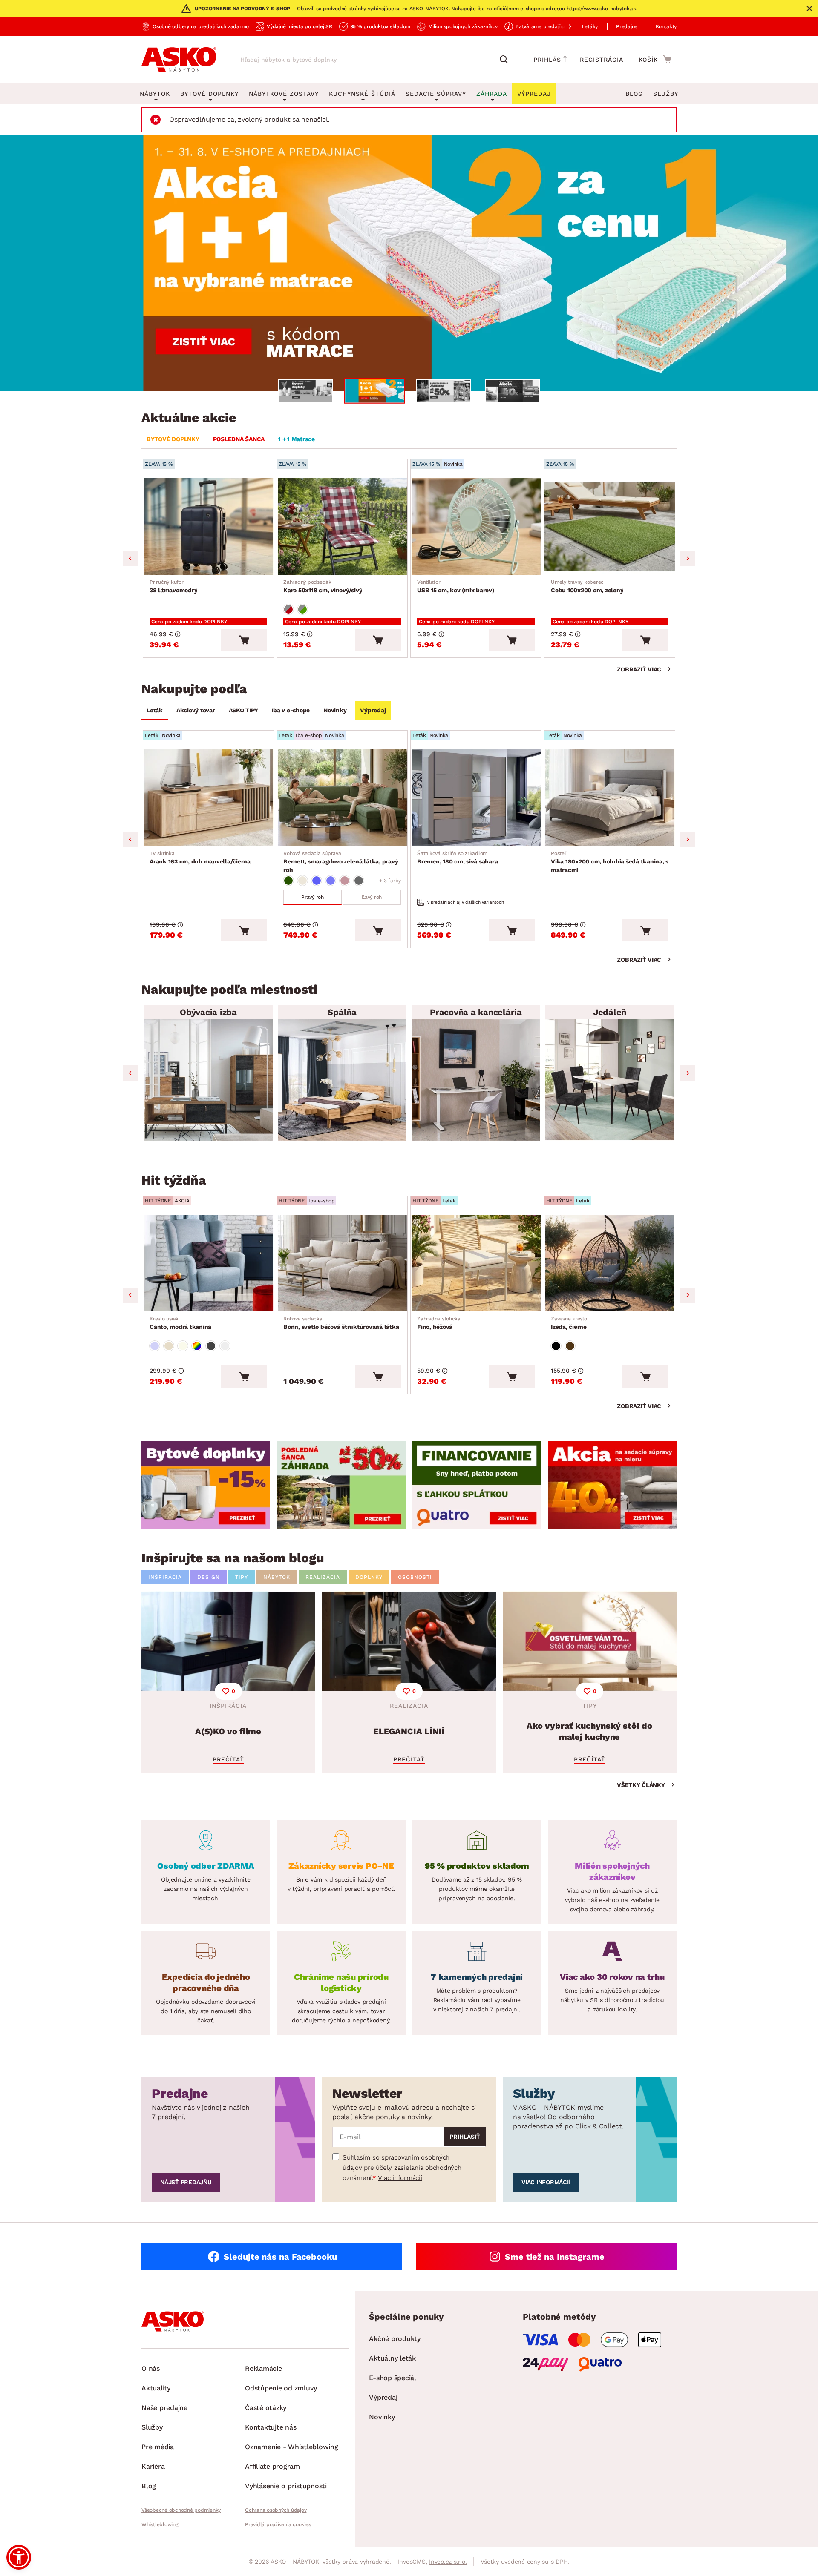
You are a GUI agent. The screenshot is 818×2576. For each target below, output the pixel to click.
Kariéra (153, 2466)
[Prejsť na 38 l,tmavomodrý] (208, 526)
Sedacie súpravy (436, 94)
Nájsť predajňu (186, 2182)
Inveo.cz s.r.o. (448, 2562)
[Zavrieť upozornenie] (809, 9)
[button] (19, 2557)
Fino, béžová (439, 1323)
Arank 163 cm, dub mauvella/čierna (200, 858)
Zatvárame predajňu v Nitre (549, 26)
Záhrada (492, 94)
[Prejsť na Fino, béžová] (476, 1263)
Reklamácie (264, 2368)
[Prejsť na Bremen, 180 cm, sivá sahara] (476, 798)
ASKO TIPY (243, 710)
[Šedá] (359, 881)
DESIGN (209, 1577)
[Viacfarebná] (197, 1346)
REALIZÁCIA (323, 1577)
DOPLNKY (369, 1577)
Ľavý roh (372, 897)
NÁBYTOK (277, 1577)
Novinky (335, 710)
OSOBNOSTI (415, 1577)
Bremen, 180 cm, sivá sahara (457, 858)
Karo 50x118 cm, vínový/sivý (323, 586)
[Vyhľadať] (506, 60)
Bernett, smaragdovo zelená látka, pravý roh (341, 862)
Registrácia (602, 60)
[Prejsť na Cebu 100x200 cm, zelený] (610, 526)
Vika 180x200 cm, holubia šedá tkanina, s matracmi (610, 862)
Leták (155, 710)
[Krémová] (183, 1346)
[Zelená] (288, 881)
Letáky (590, 26)
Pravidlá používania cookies (278, 2524)
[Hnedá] (570, 1346)
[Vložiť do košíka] (244, 640)
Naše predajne (164, 2408)
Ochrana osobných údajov (276, 2510)
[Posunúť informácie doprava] (563, 26)
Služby (666, 94)
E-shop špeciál (393, 2378)
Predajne (627, 26)
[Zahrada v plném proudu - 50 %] (409, 263)
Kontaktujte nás (271, 2427)
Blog (634, 94)
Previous (130, 559)
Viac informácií (400, 2178)
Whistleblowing (160, 2524)
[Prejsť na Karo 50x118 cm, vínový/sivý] (342, 526)
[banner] (206, 1485)
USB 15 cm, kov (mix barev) (456, 586)
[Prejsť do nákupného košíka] (655, 59)
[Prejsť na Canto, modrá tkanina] (208, 1263)
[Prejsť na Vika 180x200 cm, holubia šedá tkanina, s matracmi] (610, 798)
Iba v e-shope (291, 710)
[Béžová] (302, 881)
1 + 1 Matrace (297, 439)
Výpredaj (373, 710)
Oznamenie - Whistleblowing (292, 2447)
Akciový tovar (196, 710)
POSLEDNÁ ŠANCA (239, 439)
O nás (151, 2368)
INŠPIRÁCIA (165, 1577)
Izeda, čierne (569, 1323)
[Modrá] (317, 881)
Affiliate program (272, 2466)
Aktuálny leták (392, 2358)
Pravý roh (313, 897)
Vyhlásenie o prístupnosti (286, 2486)
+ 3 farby (390, 881)
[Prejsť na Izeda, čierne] (610, 1263)
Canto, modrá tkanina (180, 1323)
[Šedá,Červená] (288, 609)
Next (688, 559)
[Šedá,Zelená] (302, 609)
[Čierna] (556, 1346)
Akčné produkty (395, 2339)
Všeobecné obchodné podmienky (181, 2510)
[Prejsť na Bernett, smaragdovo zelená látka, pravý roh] (342, 798)
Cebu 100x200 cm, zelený (587, 586)
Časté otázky (266, 2408)
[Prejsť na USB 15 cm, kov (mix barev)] (476, 526)
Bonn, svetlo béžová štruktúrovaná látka (341, 1323)
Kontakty (666, 26)
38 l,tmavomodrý (173, 586)
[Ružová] (345, 881)
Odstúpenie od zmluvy (281, 2388)
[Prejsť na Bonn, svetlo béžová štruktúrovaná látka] (342, 1263)
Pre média (158, 2447)
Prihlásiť (550, 60)
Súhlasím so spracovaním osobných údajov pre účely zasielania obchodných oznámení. (402, 2168)
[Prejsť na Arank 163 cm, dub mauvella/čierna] (208, 798)
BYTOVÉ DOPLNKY (173, 439)
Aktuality (156, 2388)
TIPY (242, 1577)
